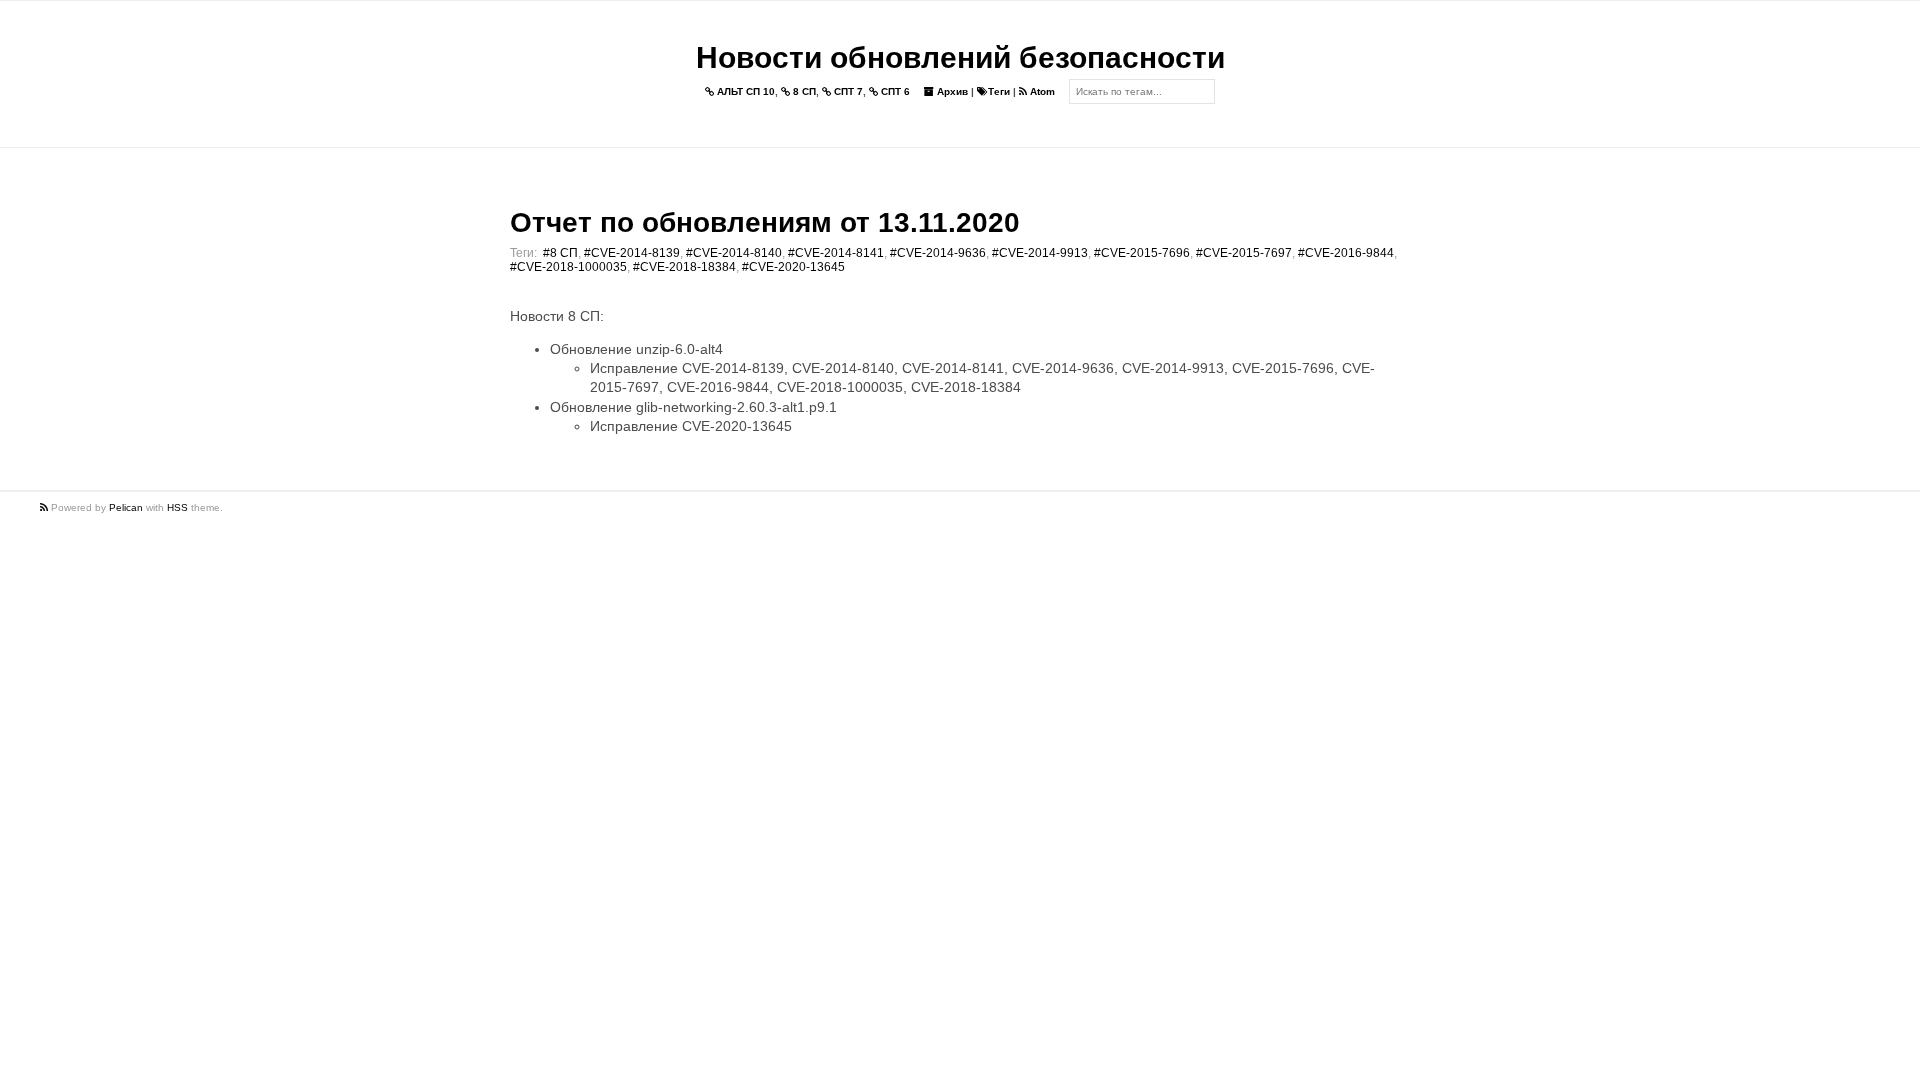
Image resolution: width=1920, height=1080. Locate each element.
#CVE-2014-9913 (1040, 253)
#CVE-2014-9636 (938, 253)
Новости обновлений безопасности (960, 57)
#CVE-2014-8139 (632, 253)
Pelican (126, 507)
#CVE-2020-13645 (793, 267)
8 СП (803, 91)
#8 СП (560, 253)
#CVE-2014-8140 (734, 253)
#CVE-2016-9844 (1346, 253)
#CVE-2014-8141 (836, 253)
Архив (951, 91)
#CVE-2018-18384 (684, 267)
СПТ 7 (847, 91)
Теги (999, 91)
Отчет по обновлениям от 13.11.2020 (765, 222)
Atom (1041, 91)
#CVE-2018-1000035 (568, 267)
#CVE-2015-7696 (1142, 253)
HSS (177, 507)
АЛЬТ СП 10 (744, 91)
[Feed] (45, 507)
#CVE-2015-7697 (1244, 253)
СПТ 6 (894, 91)
